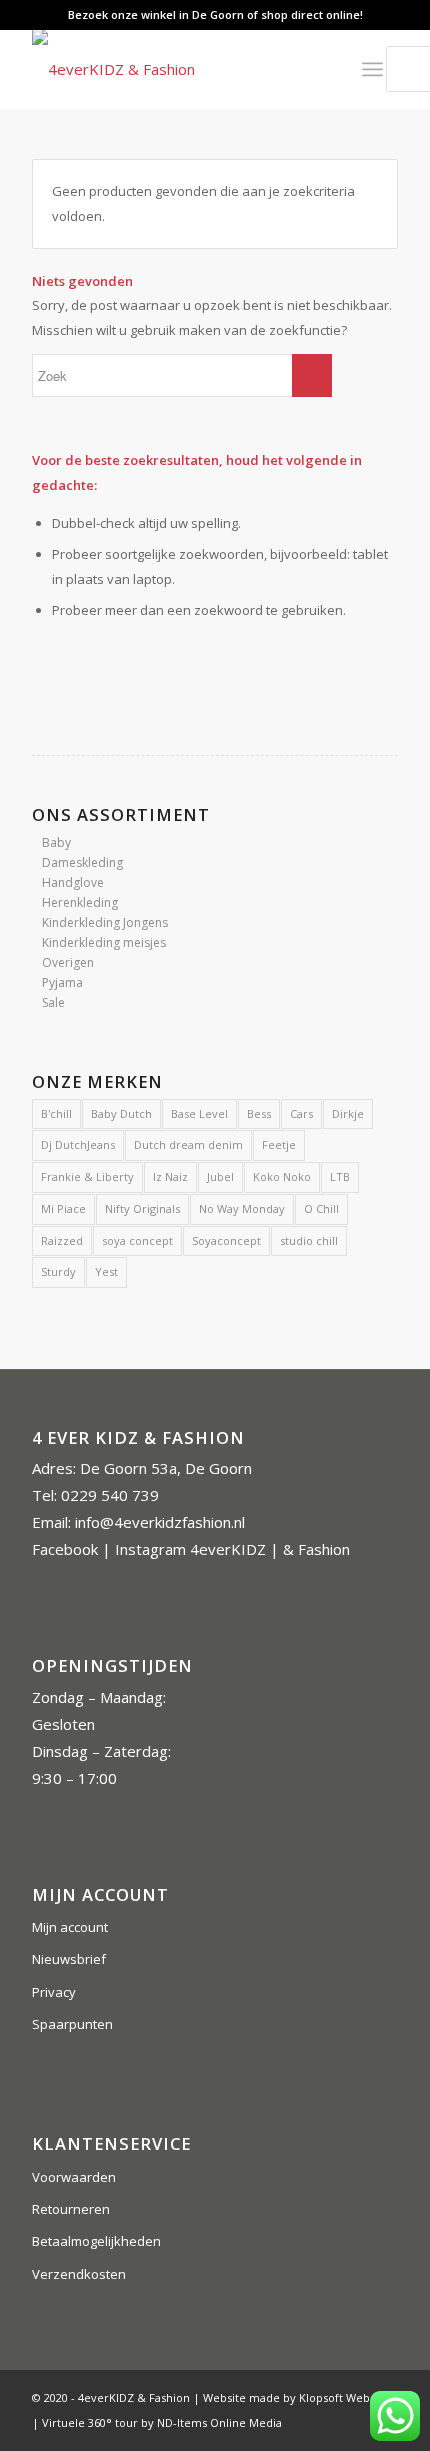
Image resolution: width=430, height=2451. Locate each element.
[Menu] (372, 69)
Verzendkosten (79, 2274)
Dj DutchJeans (78, 1144)
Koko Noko (282, 1176)
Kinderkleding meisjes (104, 942)
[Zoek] (318, 69)
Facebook (65, 1549)
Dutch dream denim (188, 1144)
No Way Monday (242, 1208)
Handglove (73, 882)
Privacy (54, 1992)
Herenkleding (80, 902)
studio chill (309, 1240)
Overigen (68, 962)
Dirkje (348, 1113)
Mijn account (70, 1927)
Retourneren (71, 2209)
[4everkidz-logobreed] (178, 69)
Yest (106, 1271)
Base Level (199, 1113)
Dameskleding (82, 862)
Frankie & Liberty (87, 1176)
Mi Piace (63, 1208)
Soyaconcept (226, 1240)
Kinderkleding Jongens (105, 922)
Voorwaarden (74, 2177)
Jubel (220, 1176)
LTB (340, 1176)
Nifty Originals (142, 1208)
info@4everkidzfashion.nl (160, 1522)
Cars (301, 1113)
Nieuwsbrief (69, 1959)
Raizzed (62, 1240)
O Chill (321, 1208)
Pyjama (62, 982)
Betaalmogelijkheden (96, 2241)
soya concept (137, 1240)
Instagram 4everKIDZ (190, 1549)
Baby (56, 842)
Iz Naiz (170, 1176)
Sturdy (58, 1271)
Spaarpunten (72, 2024)
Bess (259, 1113)
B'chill (56, 1113)
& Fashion (316, 1549)
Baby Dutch (121, 1113)
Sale (53, 1002)
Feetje (279, 1144)
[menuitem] (318, 69)
